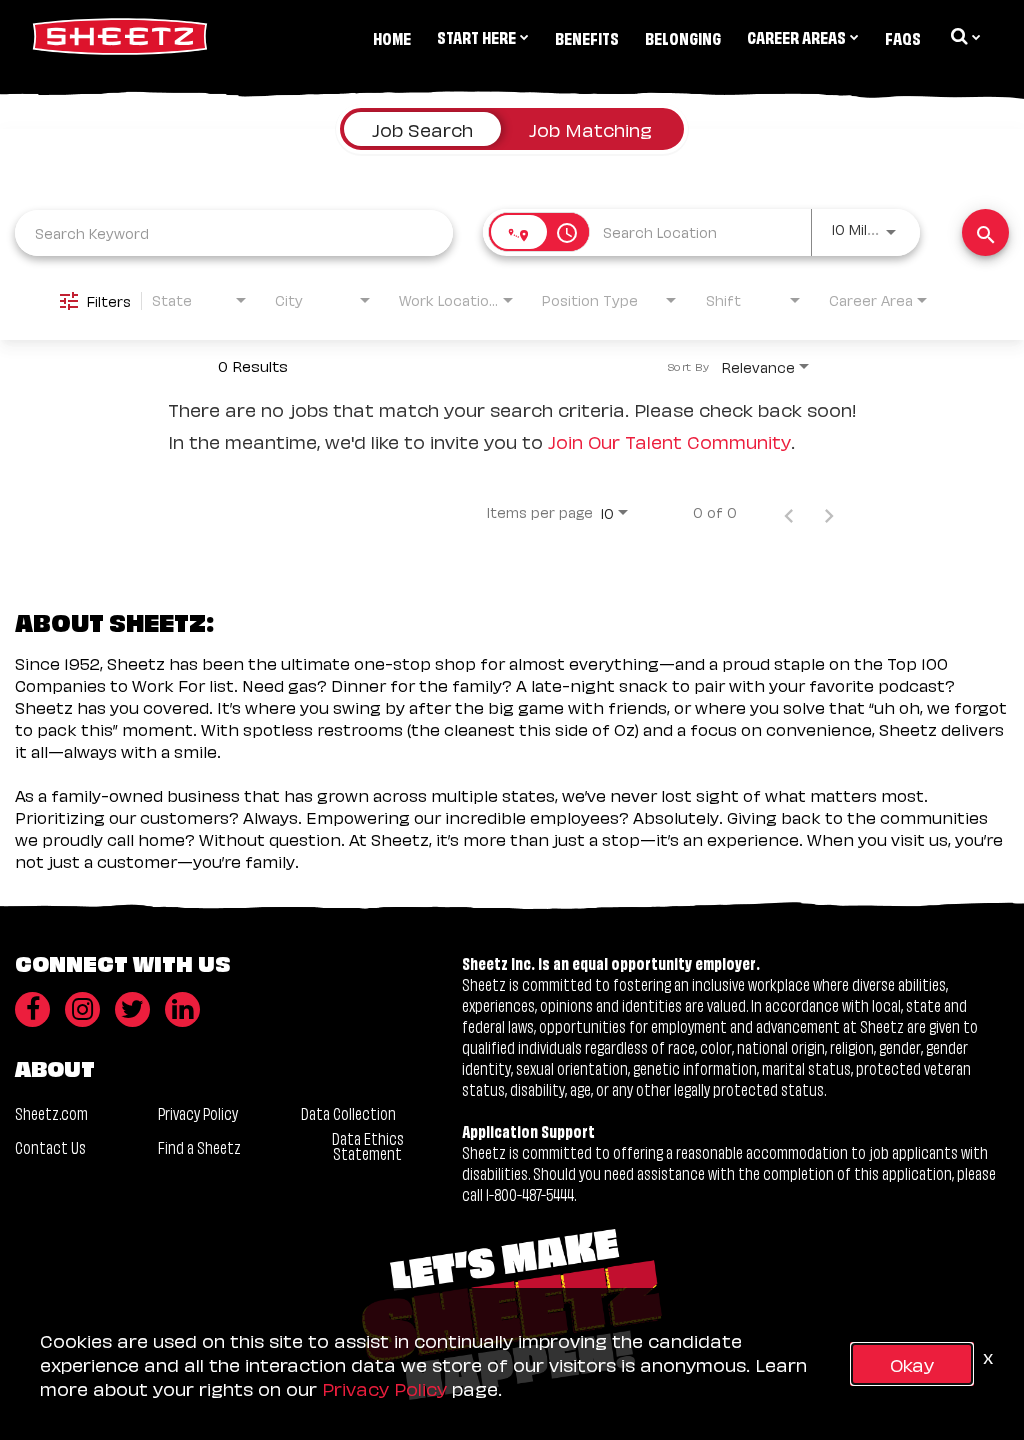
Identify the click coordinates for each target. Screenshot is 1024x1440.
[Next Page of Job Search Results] (829, 512)
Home (392, 37)
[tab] (422, 129)
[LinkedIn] (182, 1009)
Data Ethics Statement (368, 1145)
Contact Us (50, 1146)
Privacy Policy (198, 1112)
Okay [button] (912, 1363)
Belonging (683, 37)
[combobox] (234, 232)
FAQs (903, 37)
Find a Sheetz (199, 1146)
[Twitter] (132, 1009)
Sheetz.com (51, 1112)
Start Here (476, 36)
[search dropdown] (964, 36)
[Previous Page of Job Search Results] (789, 512)
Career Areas (796, 36)
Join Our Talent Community (669, 440)
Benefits (587, 37)
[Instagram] (82, 1009)
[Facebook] (32, 1009)
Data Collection (348, 1112)
